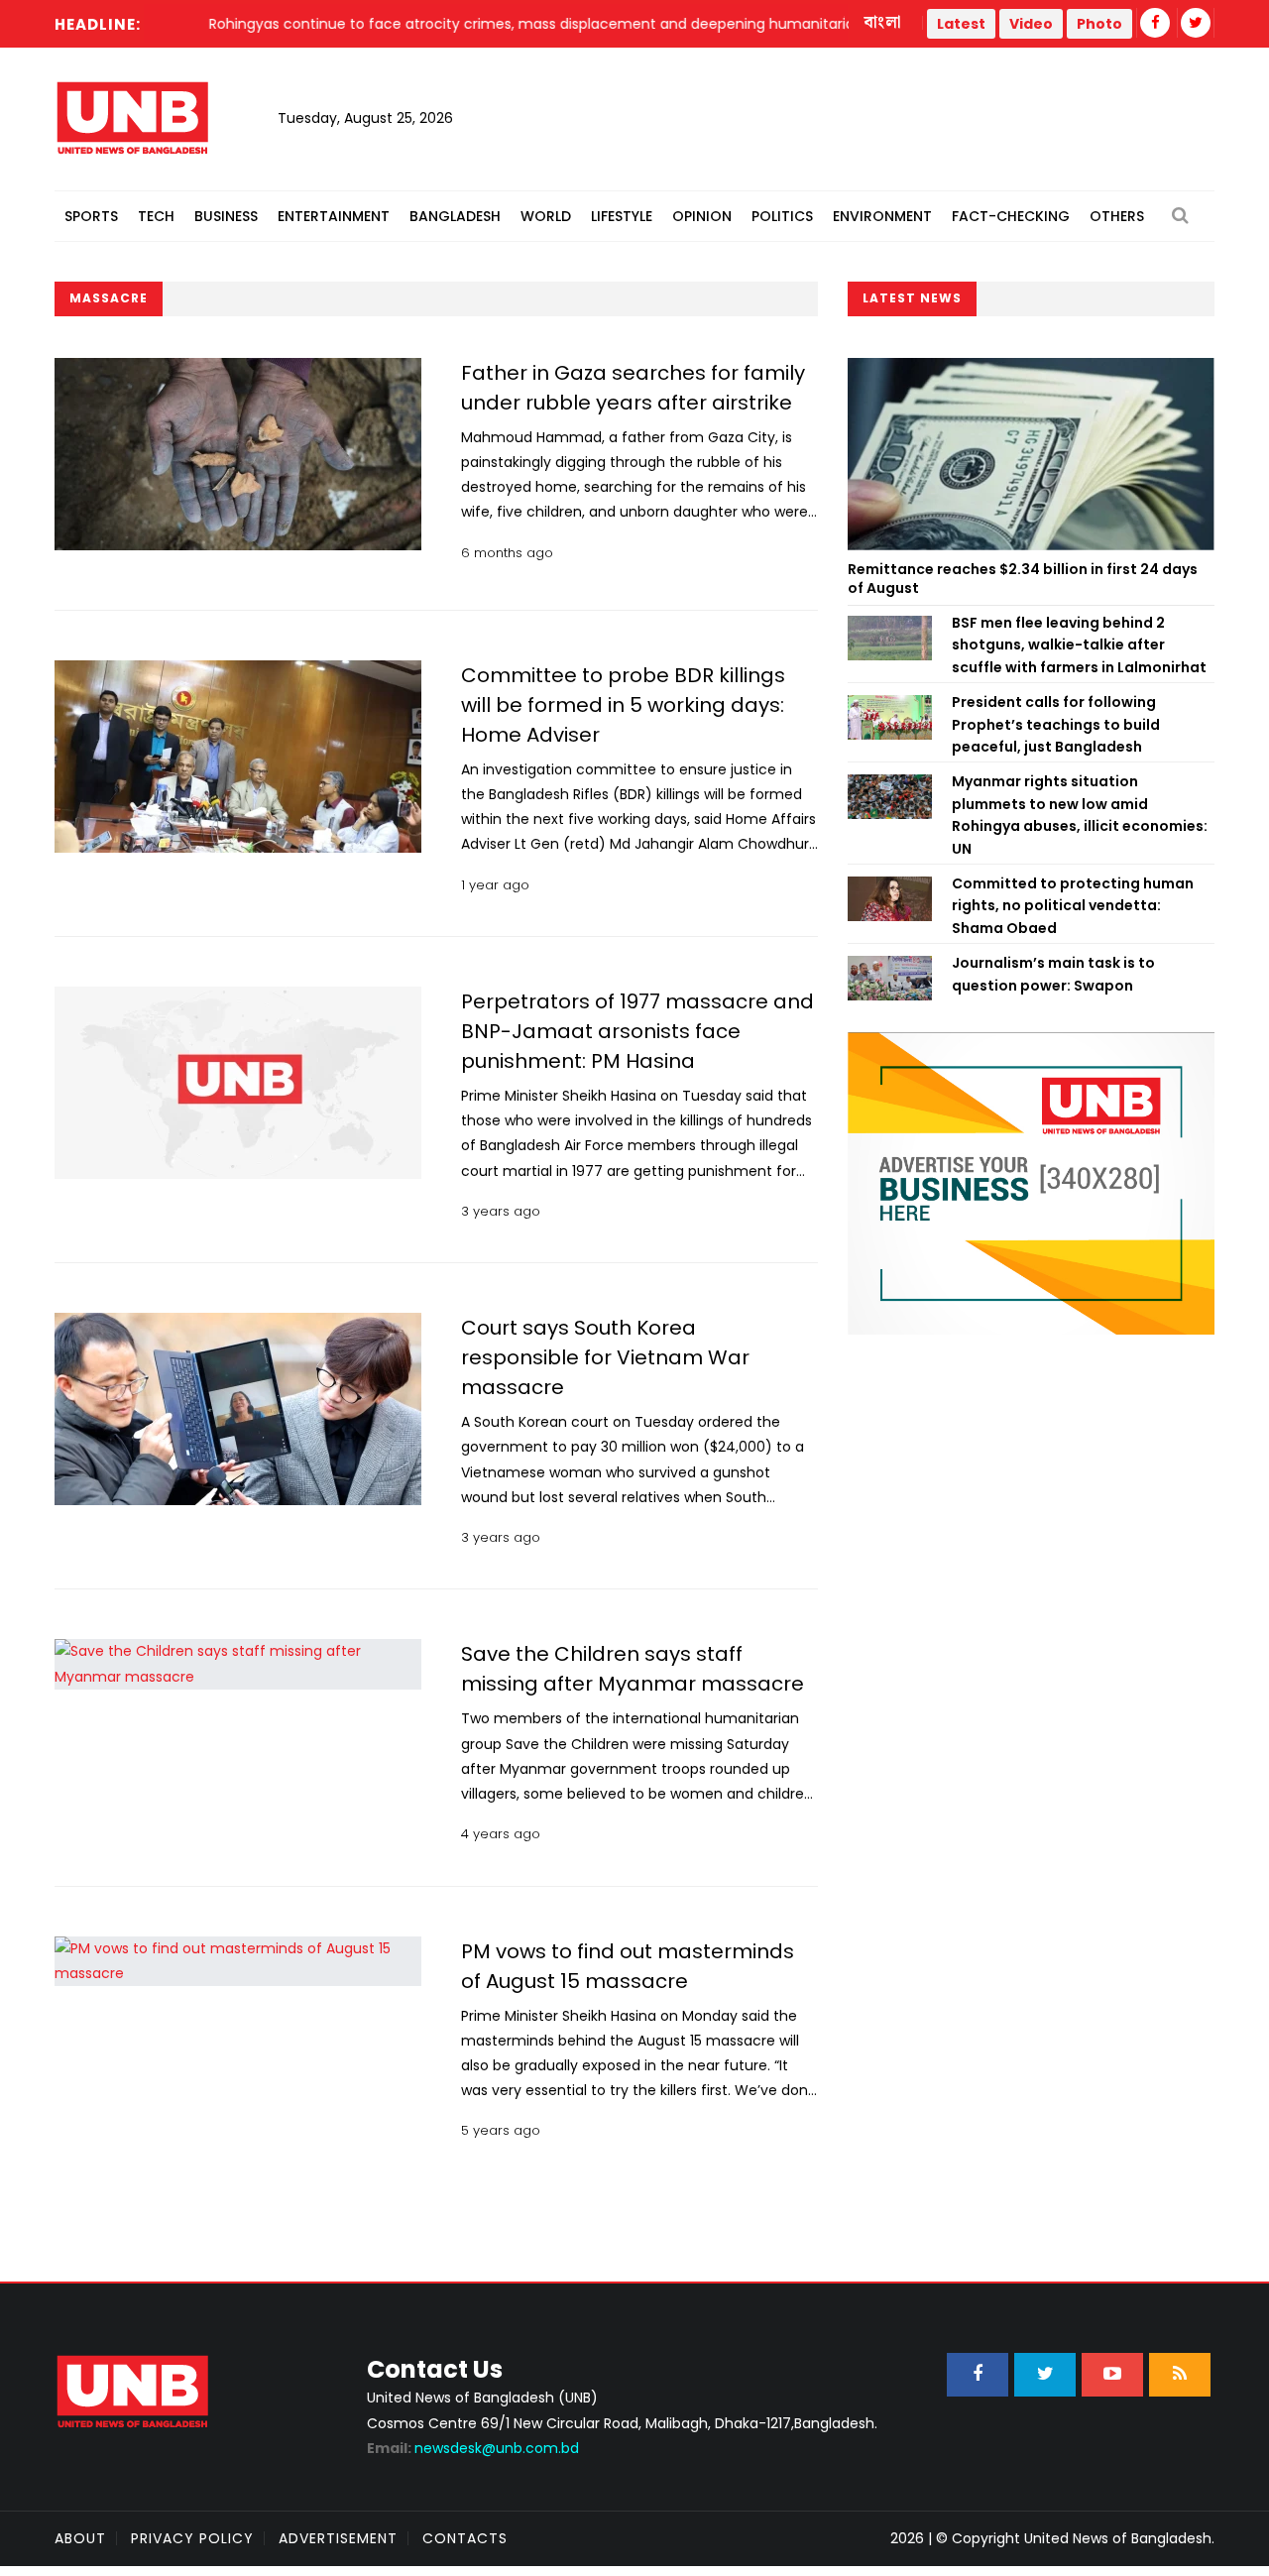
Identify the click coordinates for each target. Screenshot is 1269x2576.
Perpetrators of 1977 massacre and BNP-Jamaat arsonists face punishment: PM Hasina (637, 1031)
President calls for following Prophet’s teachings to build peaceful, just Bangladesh (1056, 724)
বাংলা (883, 23)
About (80, 2538)
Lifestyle (622, 216)
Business (226, 216)
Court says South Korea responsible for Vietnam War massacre (605, 1357)
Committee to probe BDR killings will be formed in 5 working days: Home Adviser (623, 705)
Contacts (465, 2538)
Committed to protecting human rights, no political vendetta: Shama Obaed (1073, 906)
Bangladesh (455, 216)
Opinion (702, 216)
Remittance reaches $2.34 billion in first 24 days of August (1023, 579)
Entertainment (334, 216)
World (546, 216)
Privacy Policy (192, 2538)
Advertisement (338, 2538)
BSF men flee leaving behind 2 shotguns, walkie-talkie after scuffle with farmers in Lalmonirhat (1079, 645)
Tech (156, 216)
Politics (782, 216)
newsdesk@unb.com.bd (473, 2448)
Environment (882, 216)
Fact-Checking (1011, 216)
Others (1117, 216)
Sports (91, 216)
